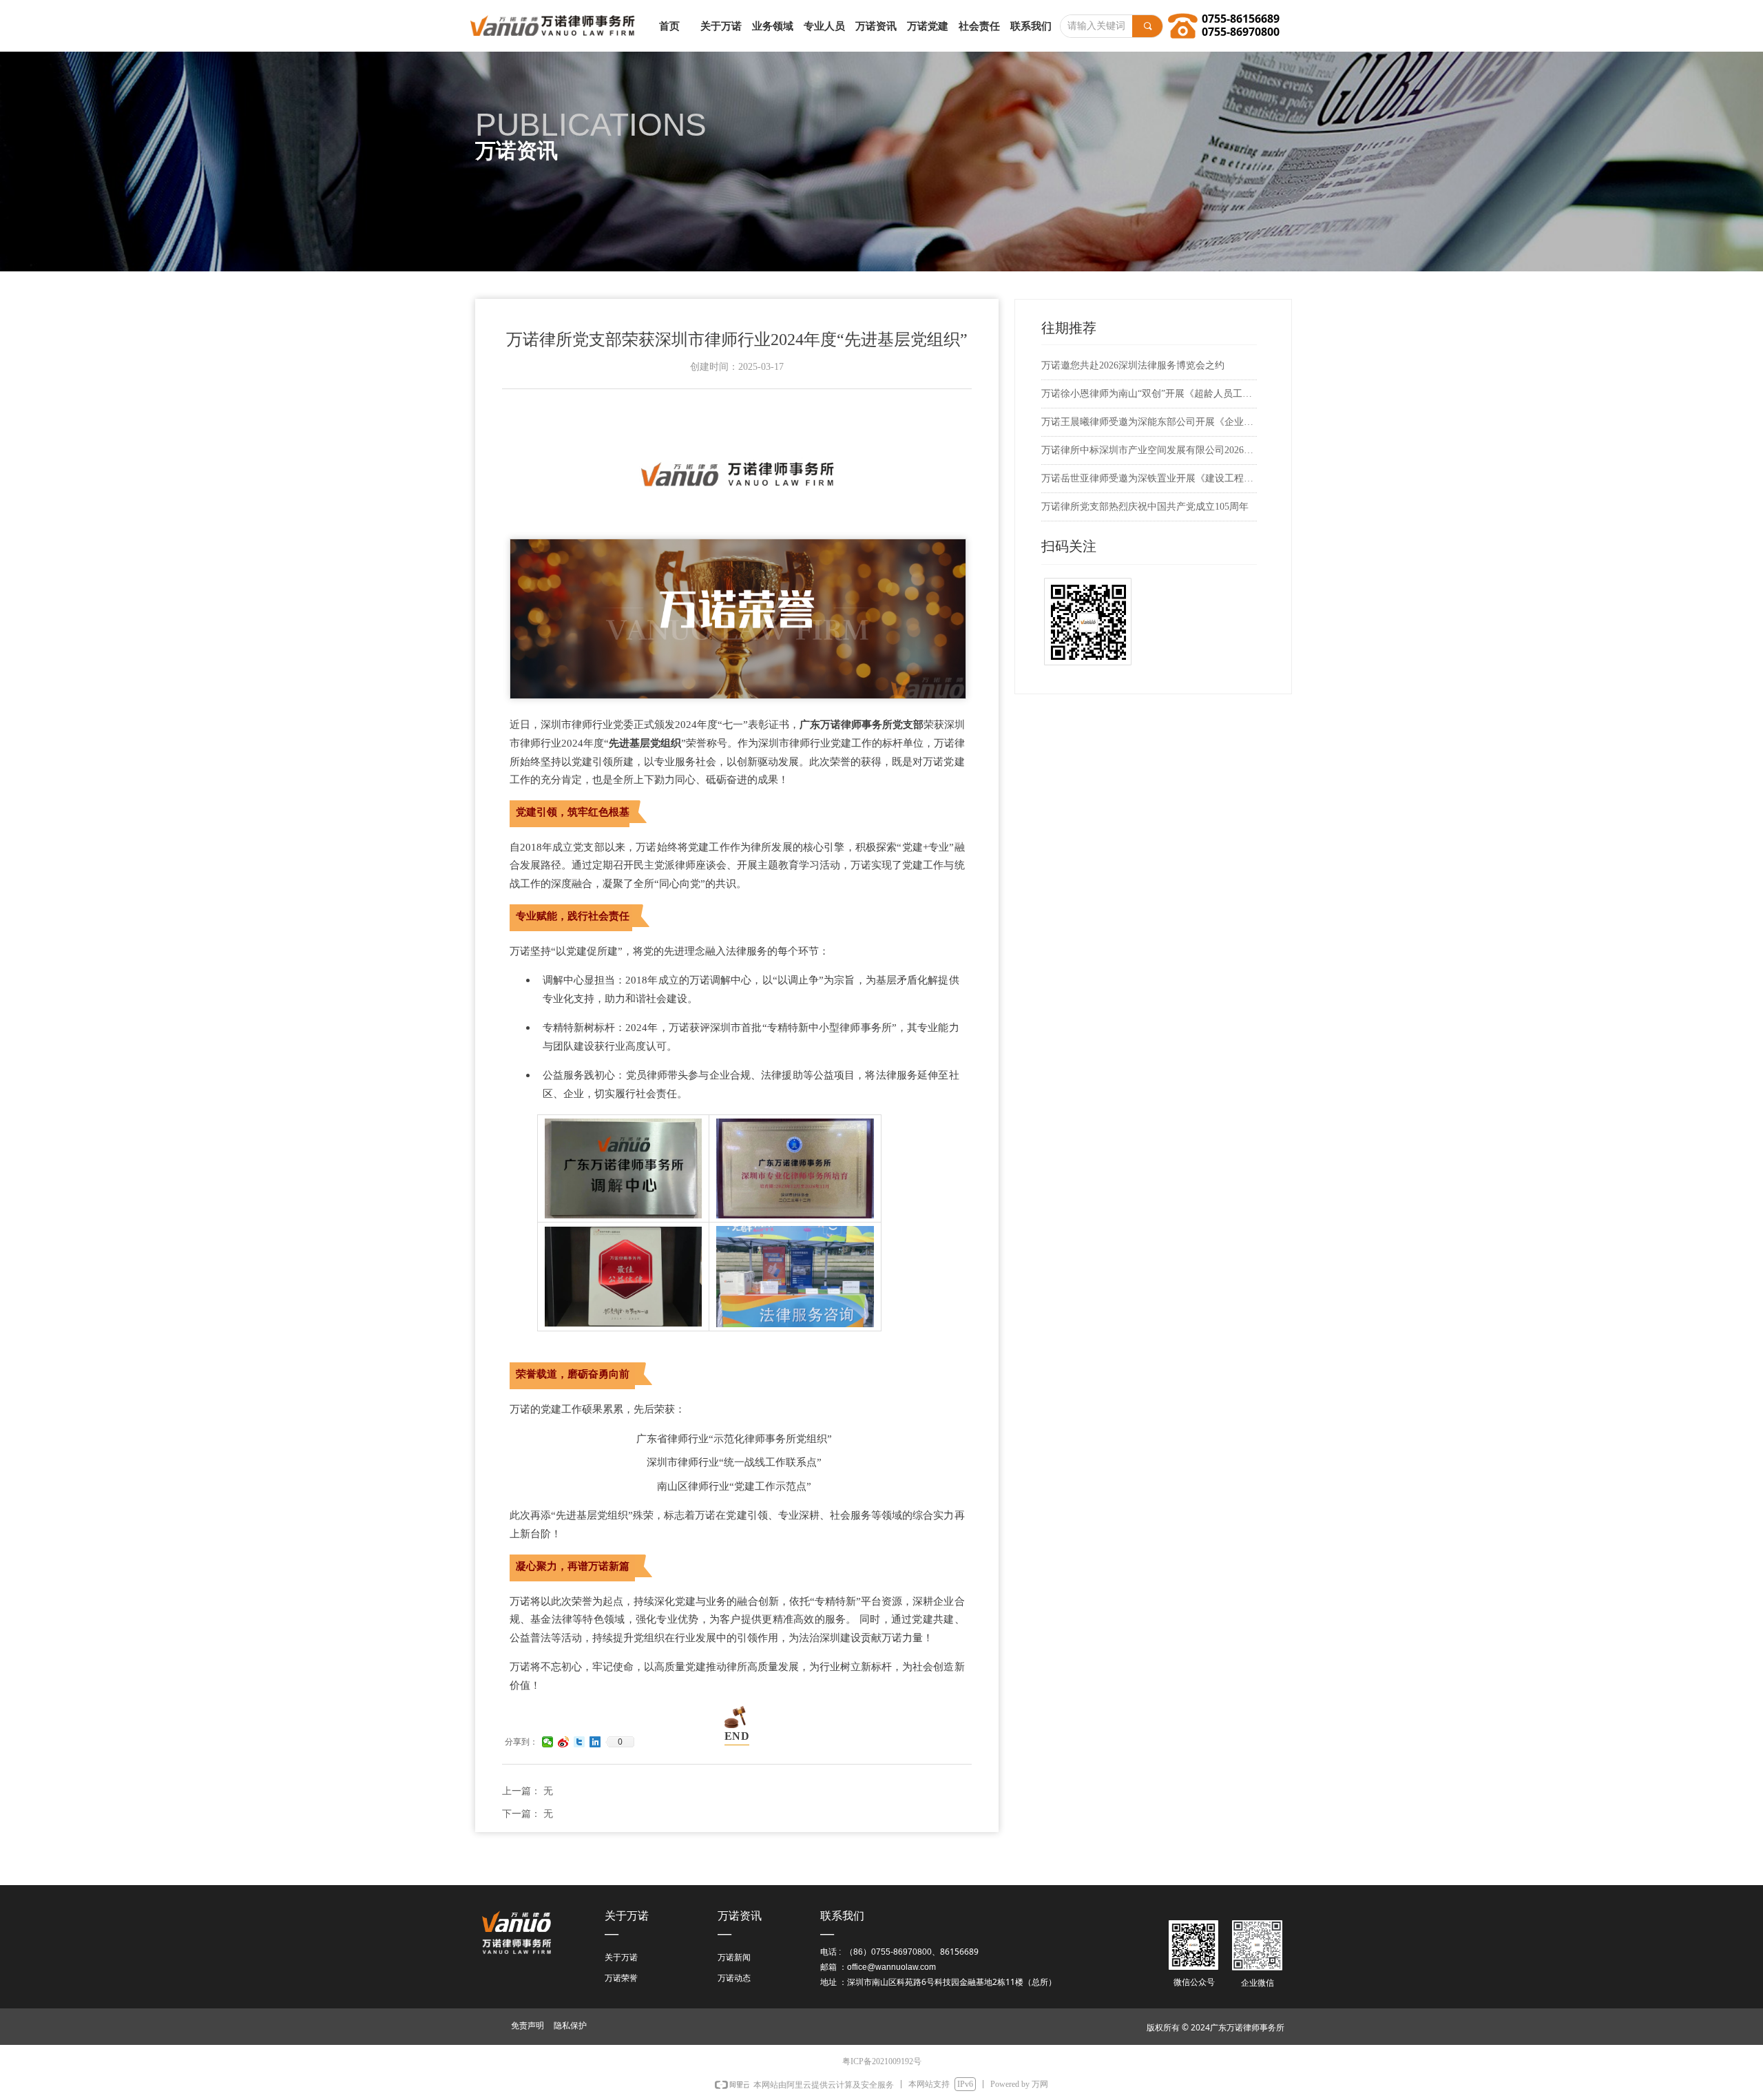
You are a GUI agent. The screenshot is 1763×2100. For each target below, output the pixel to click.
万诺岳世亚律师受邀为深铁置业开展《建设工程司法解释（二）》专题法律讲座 (1149, 478)
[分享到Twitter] (580, 1742)
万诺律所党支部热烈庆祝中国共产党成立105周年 (1145, 507)
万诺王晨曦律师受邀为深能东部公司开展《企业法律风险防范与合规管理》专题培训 (1149, 422)
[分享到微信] (548, 1742)
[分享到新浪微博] (564, 1742)
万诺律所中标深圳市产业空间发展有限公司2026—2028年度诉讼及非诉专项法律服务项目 (1149, 450)
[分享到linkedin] (595, 1742)
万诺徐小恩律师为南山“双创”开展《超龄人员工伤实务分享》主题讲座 (1149, 394)
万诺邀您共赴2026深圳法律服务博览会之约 (1133, 365)
